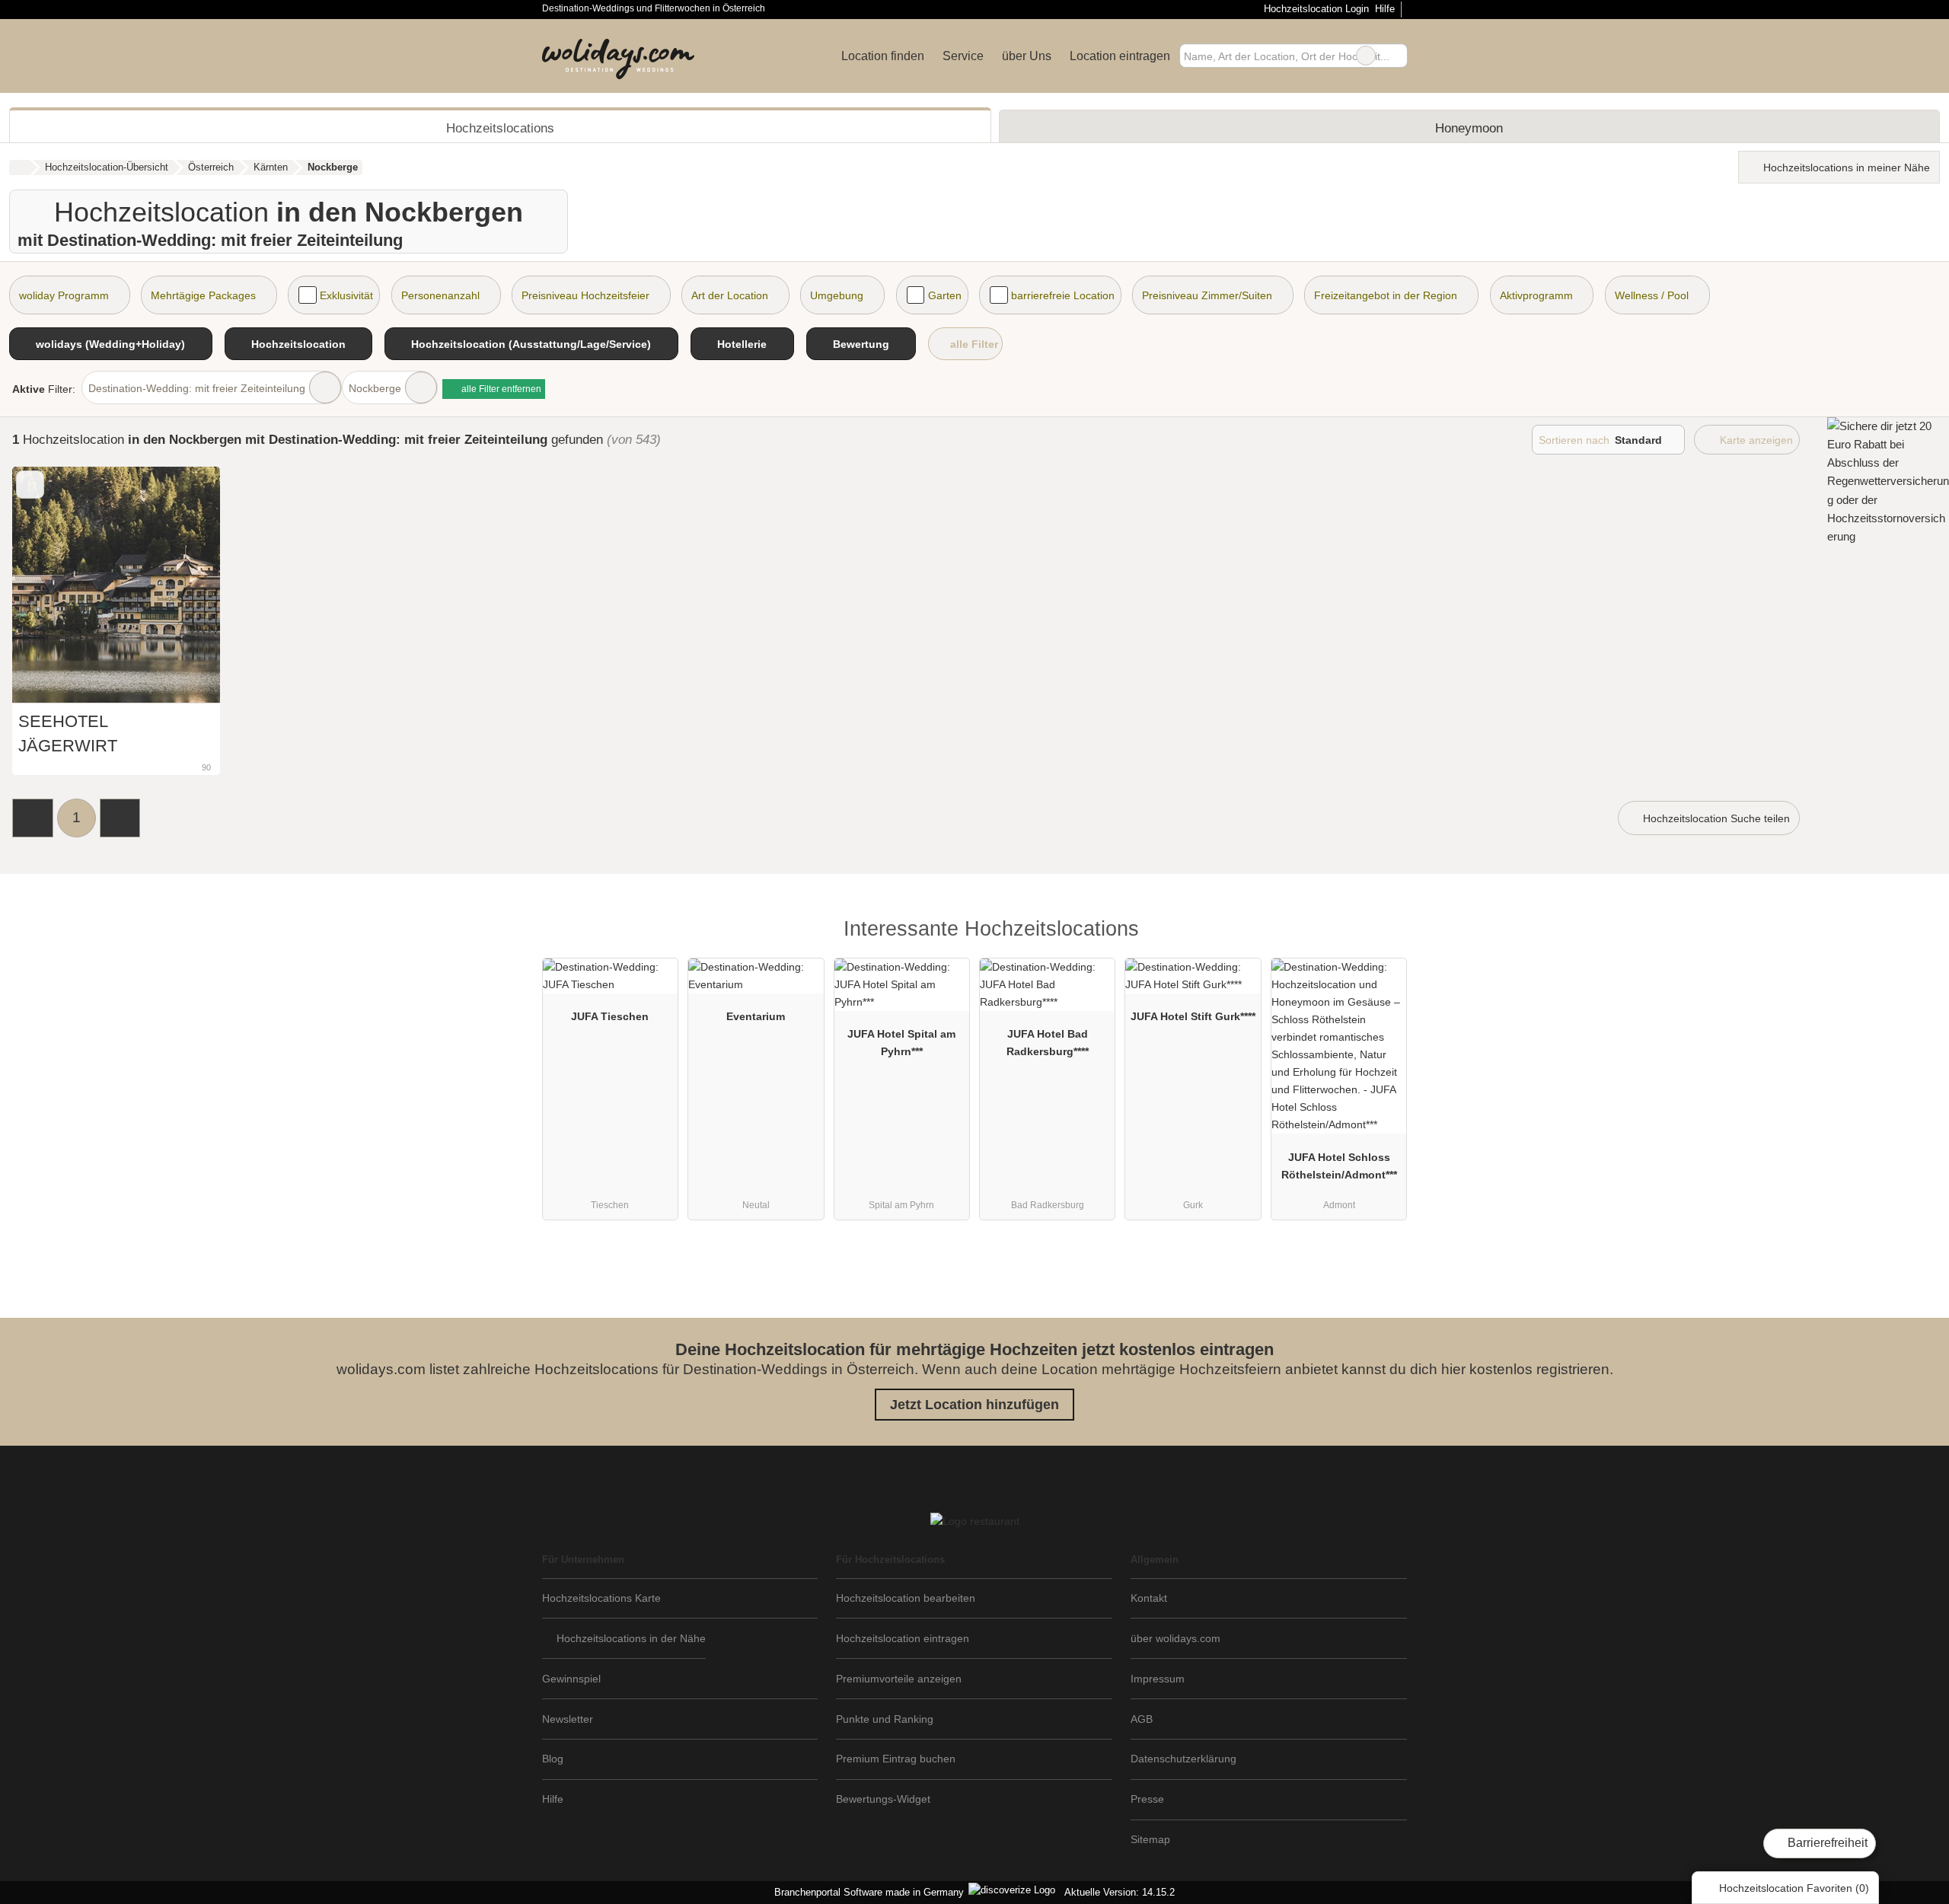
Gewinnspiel (571, 1679)
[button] (33, 818)
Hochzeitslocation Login (1314, 9)
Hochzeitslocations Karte (601, 1598)
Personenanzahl (440, 295)
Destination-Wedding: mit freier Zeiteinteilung (197, 388)
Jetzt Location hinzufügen (974, 1405)
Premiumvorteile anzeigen (899, 1679)
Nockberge (375, 388)
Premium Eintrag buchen (896, 1759)
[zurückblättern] (50, 585)
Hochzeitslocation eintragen (903, 1638)
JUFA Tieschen (610, 1016)
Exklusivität (346, 295)
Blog (553, 1759)
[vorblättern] (182, 585)
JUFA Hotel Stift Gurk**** (1193, 1016)
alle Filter (973, 344)
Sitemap (1150, 1839)
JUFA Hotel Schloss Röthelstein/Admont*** (1339, 1166)
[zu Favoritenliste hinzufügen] (30, 485)
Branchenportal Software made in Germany (866, 1892)
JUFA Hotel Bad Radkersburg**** (1048, 1043)
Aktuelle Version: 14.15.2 (1120, 1892)
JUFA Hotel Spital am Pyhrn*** (901, 1043)
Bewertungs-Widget (883, 1799)
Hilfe (1385, 9)
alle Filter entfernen (500, 389)
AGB (1142, 1719)
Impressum (1158, 1679)
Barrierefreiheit (1826, 1843)
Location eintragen (1120, 56)
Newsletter (568, 1719)
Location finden (883, 56)
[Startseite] (19, 167)
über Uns (1027, 56)
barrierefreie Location (1063, 295)
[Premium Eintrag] (1386, 933)
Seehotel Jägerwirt (68, 734)
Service (963, 56)
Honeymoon (1469, 128)
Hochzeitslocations (500, 128)
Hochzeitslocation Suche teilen (1715, 818)
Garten (945, 295)
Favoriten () (1794, 1888)
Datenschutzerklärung (1183, 1759)
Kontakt (1149, 1598)
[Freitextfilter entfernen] (1366, 56)
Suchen (1396, 56)
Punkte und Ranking (885, 1719)
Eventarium (756, 1016)
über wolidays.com (1175, 1638)
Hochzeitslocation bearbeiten (906, 1598)
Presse (1147, 1799)
